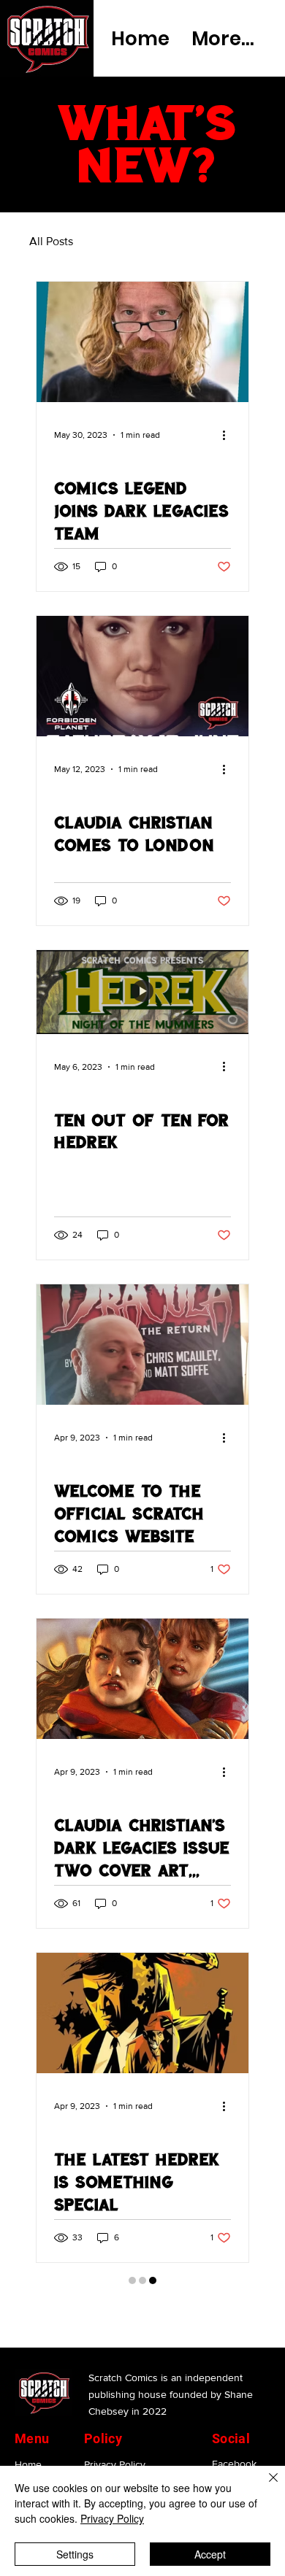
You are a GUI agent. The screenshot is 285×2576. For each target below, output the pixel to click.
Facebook (234, 2430)
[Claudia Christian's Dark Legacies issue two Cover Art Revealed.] (142, 1679)
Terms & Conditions (129, 2452)
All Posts (51, 241)
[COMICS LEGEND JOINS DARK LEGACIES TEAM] (142, 342)
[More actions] (229, 435)
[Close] (265, 2486)
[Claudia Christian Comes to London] (142, 676)
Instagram (234, 2451)
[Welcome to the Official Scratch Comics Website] (142, 1345)
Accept (210, 2554)
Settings (75, 2554)
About (28, 2452)
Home (28, 2431)
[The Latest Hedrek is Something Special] (142, 2013)
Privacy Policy (115, 2431)
